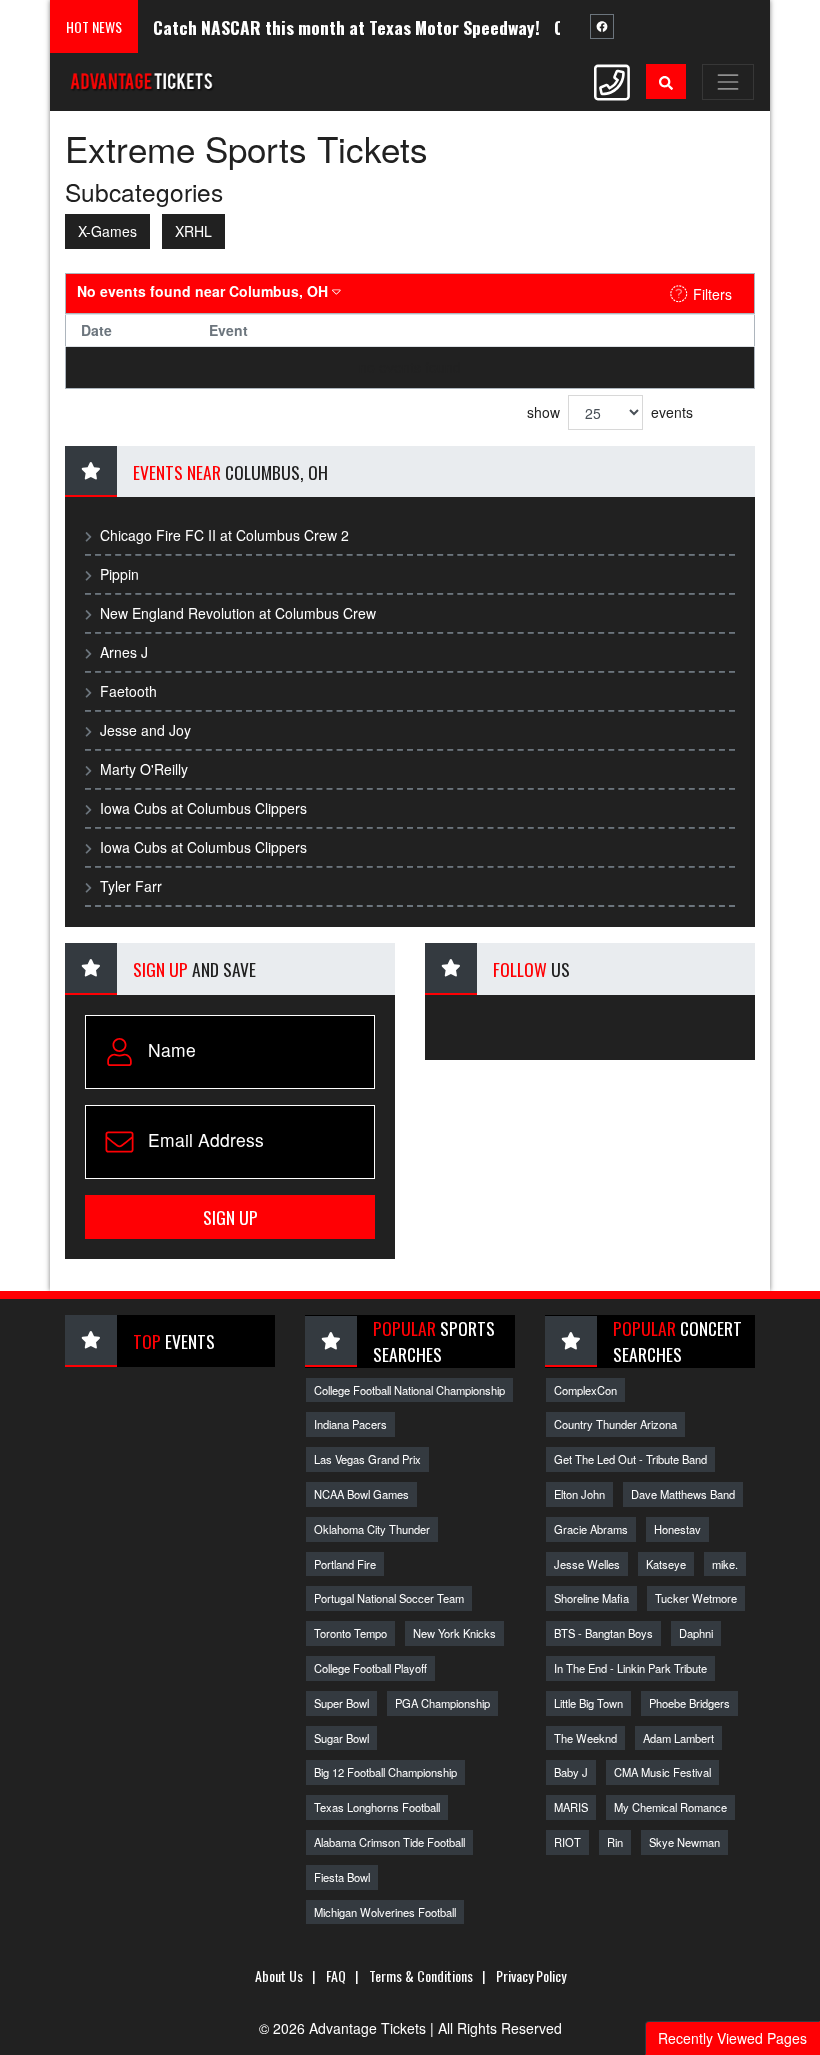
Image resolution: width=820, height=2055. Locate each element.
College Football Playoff (370, 1668)
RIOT (567, 1842)
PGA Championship (442, 1703)
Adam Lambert (678, 1738)
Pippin (119, 574)
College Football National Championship (409, 1390)
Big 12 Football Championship (385, 1772)
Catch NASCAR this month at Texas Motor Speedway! (326, 27)
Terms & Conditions (421, 1975)
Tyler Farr (131, 886)
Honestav (677, 1529)
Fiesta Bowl (342, 1877)
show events (610, 412)
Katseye (666, 1564)
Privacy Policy (531, 1975)
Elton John (579, 1494)
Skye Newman (684, 1842)
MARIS (571, 1807)
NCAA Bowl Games (361, 1494)
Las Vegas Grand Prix (367, 1459)
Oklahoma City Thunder (372, 1529)
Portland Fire (345, 1564)
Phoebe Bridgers (689, 1703)
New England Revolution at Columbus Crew (238, 613)
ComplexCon (585, 1390)
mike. (725, 1564)
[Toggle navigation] (728, 82)
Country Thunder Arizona (615, 1424)
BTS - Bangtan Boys (603, 1633)
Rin (615, 1842)
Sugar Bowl (341, 1738)
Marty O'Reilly (144, 769)
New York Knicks (454, 1633)
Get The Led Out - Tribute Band (630, 1459)
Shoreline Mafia (591, 1598)
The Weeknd (585, 1738)
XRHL (193, 231)
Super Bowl (341, 1703)
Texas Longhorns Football (377, 1807)
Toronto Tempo (350, 1633)
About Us (279, 1975)
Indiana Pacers (350, 1424)
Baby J (571, 1772)
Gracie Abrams (591, 1529)
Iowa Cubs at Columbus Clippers (203, 808)
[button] (666, 81)
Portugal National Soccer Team (389, 1598)
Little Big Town (588, 1703)
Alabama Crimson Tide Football (389, 1842)
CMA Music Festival (662, 1772)
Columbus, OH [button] (204, 291)
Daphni (696, 1633)
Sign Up (230, 1217)
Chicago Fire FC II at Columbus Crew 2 (224, 535)
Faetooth (128, 691)
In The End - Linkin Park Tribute (630, 1668)
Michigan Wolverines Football (385, 1912)
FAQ (336, 1975)
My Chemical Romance (670, 1807)
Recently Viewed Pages (732, 2038)
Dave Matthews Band (683, 1494)
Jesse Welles (587, 1564)
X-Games (107, 231)
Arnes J (124, 652)
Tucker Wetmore (696, 1598)
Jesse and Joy (145, 730)
